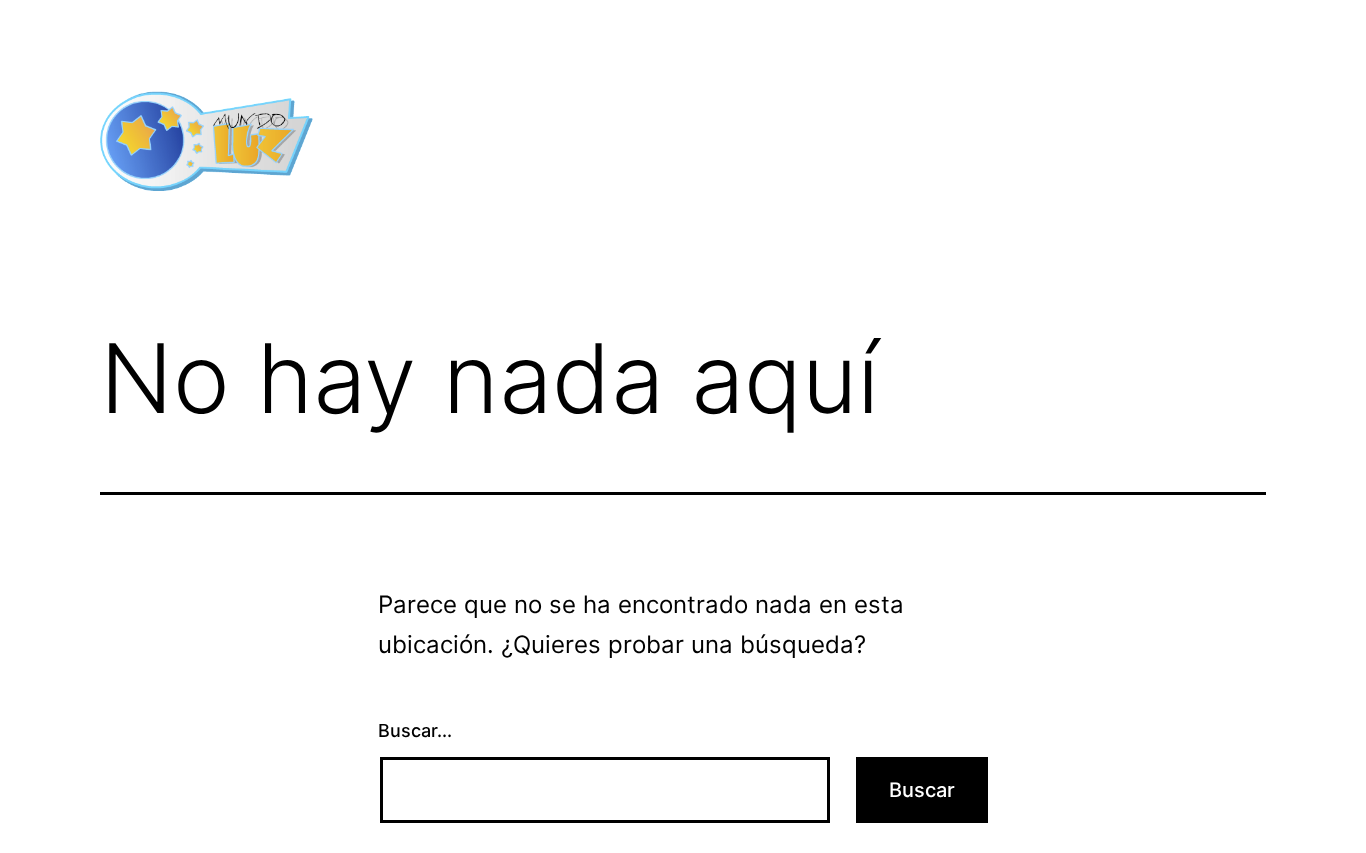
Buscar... (415, 730)
